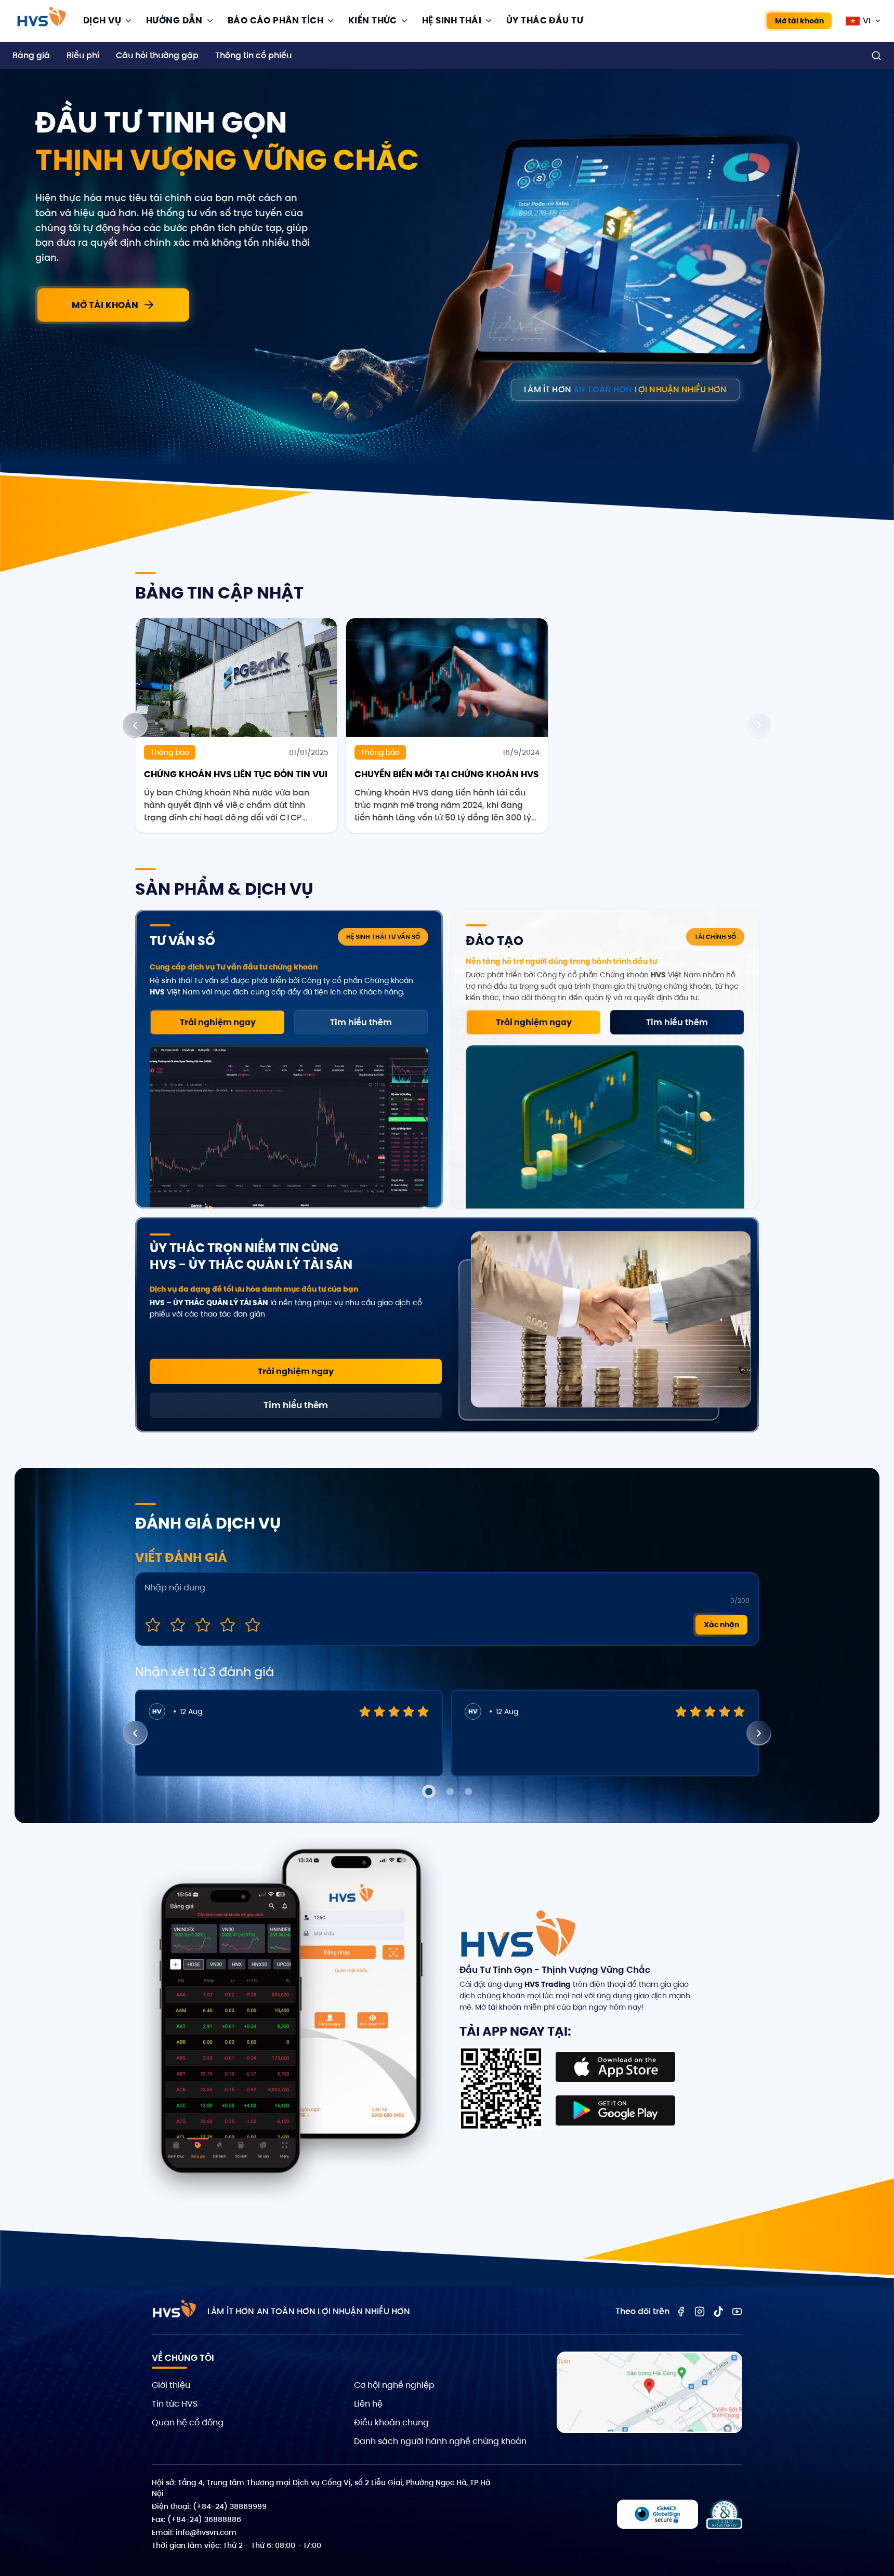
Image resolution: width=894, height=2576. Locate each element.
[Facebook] (681, 2312)
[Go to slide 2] (450, 1791)
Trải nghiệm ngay (218, 1022)
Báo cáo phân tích (275, 20)
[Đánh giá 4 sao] (228, 1625)
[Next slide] (759, 725)
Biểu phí (83, 55)
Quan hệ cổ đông (188, 2422)
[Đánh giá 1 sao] (153, 1625)
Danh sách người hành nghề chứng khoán (440, 2441)
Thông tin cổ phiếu (253, 55)
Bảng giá (31, 55)
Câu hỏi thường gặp (157, 55)
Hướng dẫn (174, 20)
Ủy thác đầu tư (545, 20)
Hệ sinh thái (452, 20)
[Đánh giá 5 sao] (253, 1625)
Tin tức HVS (175, 2404)
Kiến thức (373, 20)
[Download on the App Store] (615, 2067)
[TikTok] (718, 2312)
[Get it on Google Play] (615, 2110)
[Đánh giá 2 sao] (178, 1625)
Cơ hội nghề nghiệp (394, 2385)
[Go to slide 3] (468, 1791)
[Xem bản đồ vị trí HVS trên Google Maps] (649, 2392)
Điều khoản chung (391, 2422)
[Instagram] (700, 2312)
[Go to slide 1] (429, 1791)
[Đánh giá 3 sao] (203, 1625)
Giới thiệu (171, 2385)
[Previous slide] (135, 725)
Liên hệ (368, 2404)
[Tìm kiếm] (876, 56)
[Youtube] (737, 2312)
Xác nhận (721, 1625)
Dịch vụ (102, 20)
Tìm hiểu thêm (361, 1022)
